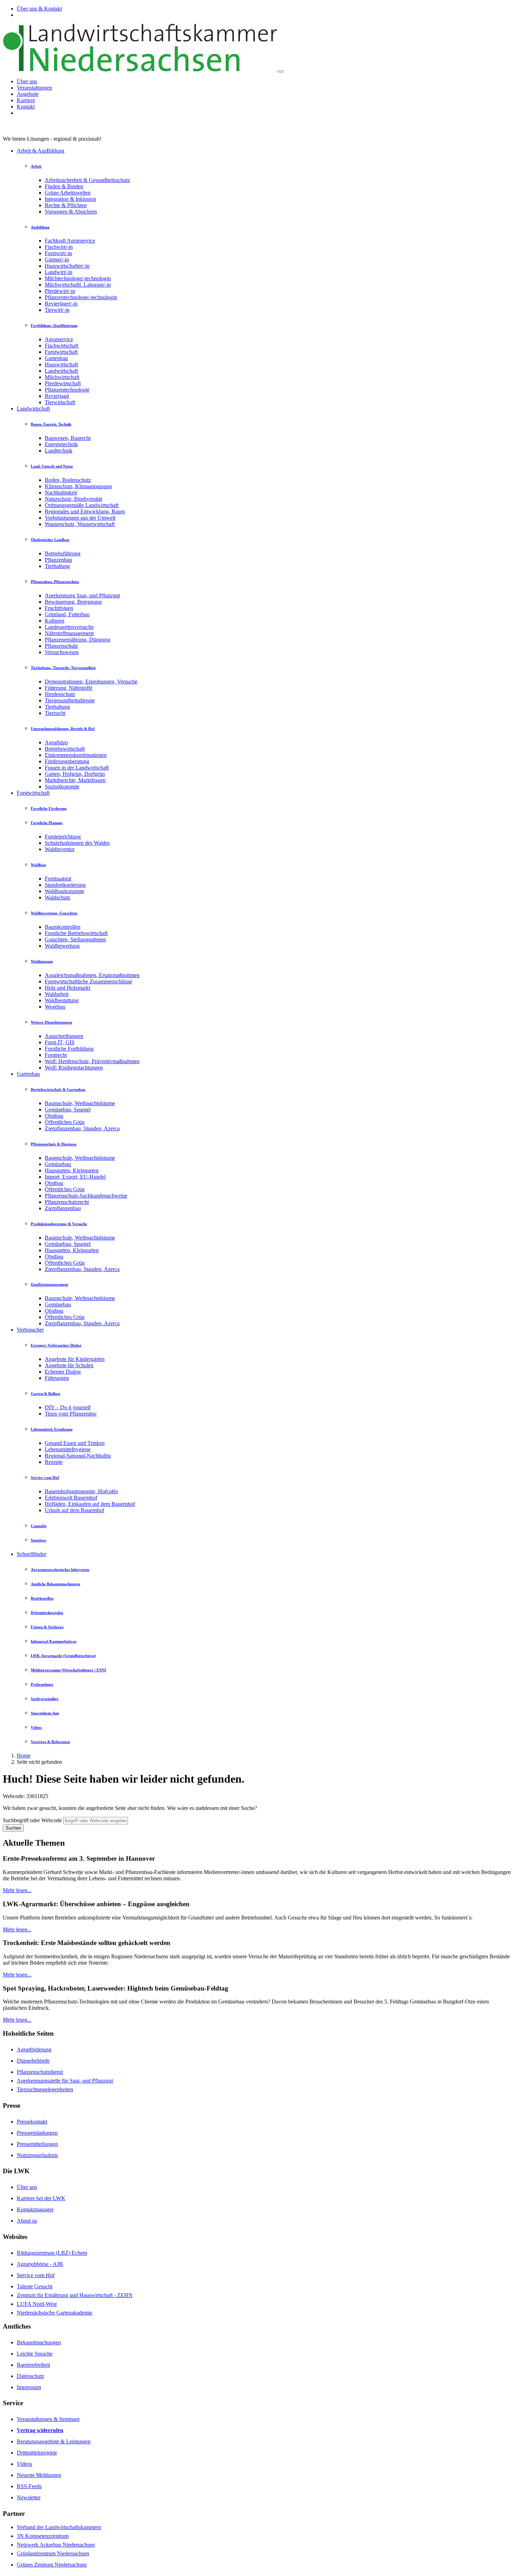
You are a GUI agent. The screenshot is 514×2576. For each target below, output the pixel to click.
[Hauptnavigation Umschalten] (281, 71)
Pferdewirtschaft (63, 383)
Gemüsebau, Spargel (68, 1110)
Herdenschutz (60, 694)
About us (27, 2221)
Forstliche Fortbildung (69, 1049)
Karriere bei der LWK (41, 2198)
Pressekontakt (32, 2122)
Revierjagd (57, 396)
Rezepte (54, 1462)
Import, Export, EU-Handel (75, 1177)
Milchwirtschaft (62, 377)
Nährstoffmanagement (69, 633)
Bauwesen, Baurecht (68, 438)
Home (24, 1756)
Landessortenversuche (69, 627)
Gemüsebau (58, 1164)
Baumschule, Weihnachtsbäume (80, 1103)
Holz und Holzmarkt (67, 988)
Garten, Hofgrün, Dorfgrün (75, 774)
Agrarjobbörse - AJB (40, 2264)
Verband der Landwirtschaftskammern (59, 2527)
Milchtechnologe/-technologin (78, 278)
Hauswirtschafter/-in (67, 266)
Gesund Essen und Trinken (75, 1443)
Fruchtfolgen (59, 608)
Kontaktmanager (35, 2209)
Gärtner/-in (57, 259)
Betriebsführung (63, 553)
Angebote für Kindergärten (75, 1359)
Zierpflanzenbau (63, 1208)
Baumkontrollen (63, 927)
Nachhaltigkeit (61, 493)
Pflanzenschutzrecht (67, 1202)
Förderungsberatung (67, 761)
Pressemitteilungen (37, 2144)
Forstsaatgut (58, 879)
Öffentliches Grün (65, 1122)
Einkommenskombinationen (76, 755)
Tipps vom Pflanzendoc (71, 1414)
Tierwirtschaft (60, 402)
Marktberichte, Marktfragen (75, 780)
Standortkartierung (65, 885)
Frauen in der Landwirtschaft (77, 768)
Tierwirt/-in (57, 310)
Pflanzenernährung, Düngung (77, 640)
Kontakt (26, 107)
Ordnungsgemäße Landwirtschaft (82, 505)
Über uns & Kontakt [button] (39, 9)
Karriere (26, 100)
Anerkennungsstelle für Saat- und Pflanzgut (65, 2081)
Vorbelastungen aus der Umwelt (80, 518)
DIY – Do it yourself (68, 1407)
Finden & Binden (64, 186)
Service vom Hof (36, 2275)
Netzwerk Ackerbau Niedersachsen (56, 2545)
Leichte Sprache (35, 2354)
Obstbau (54, 1116)
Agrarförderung (34, 2049)
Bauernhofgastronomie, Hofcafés (81, 1491)
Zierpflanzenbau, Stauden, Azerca (82, 1128)
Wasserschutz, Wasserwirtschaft (80, 524)
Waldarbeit (57, 994)
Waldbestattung (62, 1000)
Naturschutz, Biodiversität (73, 499)
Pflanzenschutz (61, 646)
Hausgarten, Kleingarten (72, 1170)
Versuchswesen (62, 652)
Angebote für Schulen (69, 1365)
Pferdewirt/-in (60, 291)
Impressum (29, 2387)
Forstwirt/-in (58, 253)
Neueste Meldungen (39, 2475)
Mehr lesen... (17, 1890)
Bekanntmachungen (39, 2342)
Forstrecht (56, 1055)
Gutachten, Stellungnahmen (75, 939)
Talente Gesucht (35, 2286)
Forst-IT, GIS (60, 1042)
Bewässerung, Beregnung (73, 602)
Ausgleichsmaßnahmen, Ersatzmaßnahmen (92, 975)
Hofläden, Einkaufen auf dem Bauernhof (90, 1504)
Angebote (28, 94)
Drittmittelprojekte (37, 2453)
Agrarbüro (56, 742)
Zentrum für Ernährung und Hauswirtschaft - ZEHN (75, 2295)
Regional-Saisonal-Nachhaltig (78, 1456)
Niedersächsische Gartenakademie (55, 2313)
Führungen (57, 1378)
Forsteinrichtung (63, 837)
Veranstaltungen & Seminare (48, 2419)
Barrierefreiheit (33, 2365)
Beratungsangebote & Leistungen (54, 2441)
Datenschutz (30, 2376)
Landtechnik (59, 451)
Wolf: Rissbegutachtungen (74, 1068)
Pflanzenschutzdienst (40, 2072)
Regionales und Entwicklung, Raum (85, 511)
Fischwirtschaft (62, 346)
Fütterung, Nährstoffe (69, 688)
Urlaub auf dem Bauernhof (74, 1510)
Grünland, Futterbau (67, 614)
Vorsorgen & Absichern (71, 212)
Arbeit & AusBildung (41, 151)
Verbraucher (30, 1330)
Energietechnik (61, 444)
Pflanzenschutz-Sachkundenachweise (86, 1196)
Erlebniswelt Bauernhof (71, 1498)
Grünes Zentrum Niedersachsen (52, 2565)
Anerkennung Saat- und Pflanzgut (82, 595)
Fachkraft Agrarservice (70, 241)
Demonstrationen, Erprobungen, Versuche (91, 682)
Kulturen (55, 621)
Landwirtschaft (61, 371)
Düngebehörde (33, 2061)
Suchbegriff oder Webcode (32, 1820)
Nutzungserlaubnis (37, 2155)
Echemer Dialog (63, 1372)
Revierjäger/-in (61, 304)
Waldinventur (60, 849)
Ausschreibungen (64, 1036)
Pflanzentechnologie (67, 390)
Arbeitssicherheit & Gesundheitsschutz (87, 180)
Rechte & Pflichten (66, 205)
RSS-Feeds (29, 2486)
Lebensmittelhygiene (68, 1449)
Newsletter (29, 2497)
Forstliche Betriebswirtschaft (76, 933)
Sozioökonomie (62, 787)
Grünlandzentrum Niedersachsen (53, 2553)
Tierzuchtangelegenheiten (45, 2089)
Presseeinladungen (37, 2133)
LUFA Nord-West (37, 2304)
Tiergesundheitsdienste (70, 700)
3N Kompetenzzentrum (43, 2536)
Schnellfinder (31, 1554)
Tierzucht (55, 713)
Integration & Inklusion (70, 199)
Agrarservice (59, 339)
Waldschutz (58, 897)
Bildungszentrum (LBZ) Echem (52, 2253)
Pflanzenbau (58, 560)
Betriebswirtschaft (65, 749)
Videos (24, 2464)
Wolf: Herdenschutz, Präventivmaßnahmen (92, 1061)
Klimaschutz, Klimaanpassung (78, 486)
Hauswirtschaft (61, 364)
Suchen (13, 1828)
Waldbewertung (62, 946)
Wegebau (55, 1007)
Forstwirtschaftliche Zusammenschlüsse (88, 981)
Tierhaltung (57, 566)
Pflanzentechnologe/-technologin (81, 297)
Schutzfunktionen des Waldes (77, 843)
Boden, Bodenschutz (68, 480)
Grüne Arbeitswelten (68, 193)
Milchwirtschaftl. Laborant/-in (78, 285)
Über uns (27, 81)
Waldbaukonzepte (65, 891)
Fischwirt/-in (59, 247)
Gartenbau (56, 358)
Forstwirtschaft (61, 352)
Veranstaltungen (34, 88)
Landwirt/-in (59, 272)
